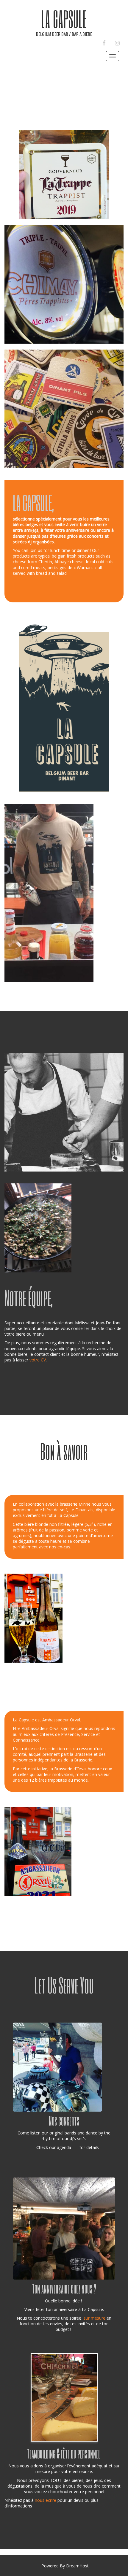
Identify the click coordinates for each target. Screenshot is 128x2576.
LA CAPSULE (64, 19)
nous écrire (46, 2500)
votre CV (38, 1360)
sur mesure (95, 2318)
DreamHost (77, 2566)
